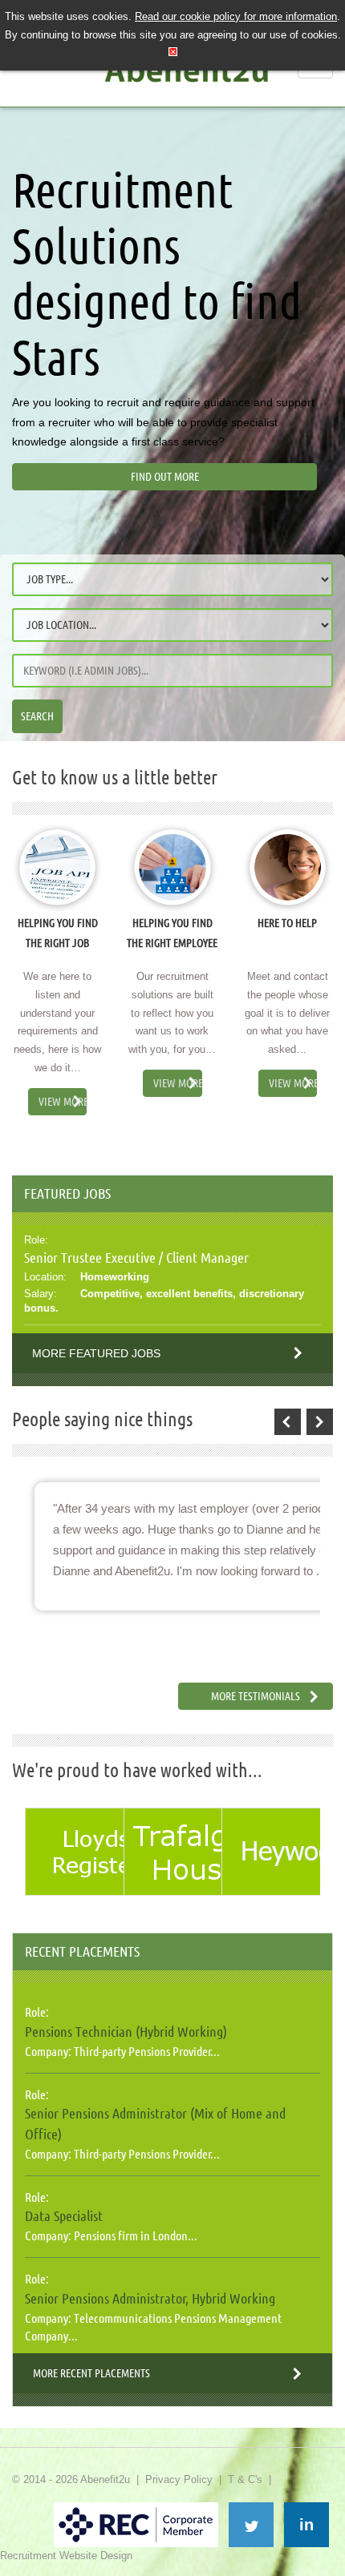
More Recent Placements (91, 2373)
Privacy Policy (179, 2479)
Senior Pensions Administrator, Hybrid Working (150, 2298)
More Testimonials (256, 1696)
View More (63, 1102)
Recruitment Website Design (66, 2556)
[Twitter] (251, 2525)
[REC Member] (136, 2509)
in (306, 2525)
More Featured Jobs (96, 1353)
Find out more (165, 477)
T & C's (245, 2479)
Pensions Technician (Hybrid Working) (126, 2031)
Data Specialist (64, 2215)
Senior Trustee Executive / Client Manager (136, 1257)
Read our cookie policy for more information (236, 16)
